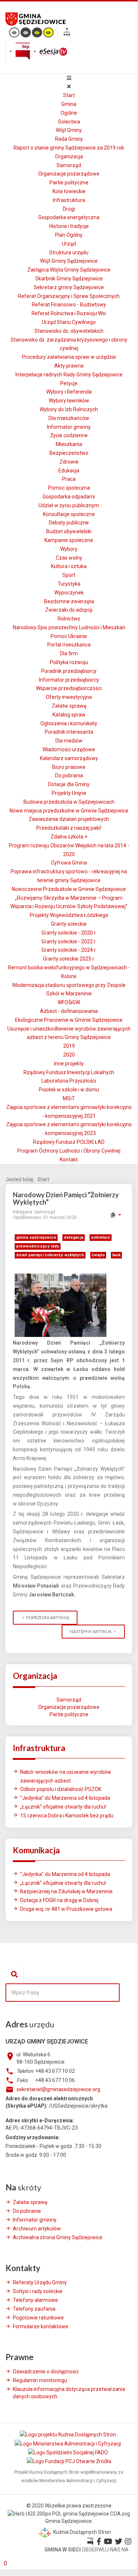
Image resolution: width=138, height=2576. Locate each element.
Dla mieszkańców (69, 418)
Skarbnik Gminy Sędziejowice (69, 279)
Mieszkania (69, 444)
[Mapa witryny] (67, 33)
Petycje (69, 383)
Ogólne (69, 113)
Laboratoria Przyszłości (69, 1081)
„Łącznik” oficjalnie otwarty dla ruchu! (63, 1807)
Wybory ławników (69, 401)
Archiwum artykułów (37, 2229)
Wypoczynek (69, 593)
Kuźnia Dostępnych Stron (81, 2532)
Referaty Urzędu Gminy (40, 2282)
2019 (69, 1046)
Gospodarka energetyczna (69, 217)
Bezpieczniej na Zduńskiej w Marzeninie (66, 1891)
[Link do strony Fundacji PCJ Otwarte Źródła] (69, 2461)
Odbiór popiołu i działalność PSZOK (61, 1789)
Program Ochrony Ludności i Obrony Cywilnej (69, 1151)
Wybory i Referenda (69, 392)
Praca (69, 479)
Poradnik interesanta (69, 732)
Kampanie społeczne (69, 540)
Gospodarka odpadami (69, 497)
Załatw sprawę (69, 706)
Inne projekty (69, 1064)
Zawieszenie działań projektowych (69, 819)
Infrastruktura (69, 200)
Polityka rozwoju (69, 662)
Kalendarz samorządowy (69, 758)
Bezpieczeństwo (69, 453)
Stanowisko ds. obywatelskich (69, 331)
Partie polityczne (69, 183)
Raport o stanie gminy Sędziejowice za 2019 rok (69, 148)
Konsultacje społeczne (69, 514)
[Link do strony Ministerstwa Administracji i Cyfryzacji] (68, 2443)
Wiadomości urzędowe (69, 749)
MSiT (69, 1098)
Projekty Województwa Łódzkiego (69, 915)
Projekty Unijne (69, 793)
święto (98, 1255)
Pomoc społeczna (69, 488)
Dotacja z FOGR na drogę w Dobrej (59, 1900)
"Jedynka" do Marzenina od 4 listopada (65, 1798)
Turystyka (69, 584)
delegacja (74, 1237)
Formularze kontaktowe (41, 2326)
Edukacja (69, 471)
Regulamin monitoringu (40, 2380)
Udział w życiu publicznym (69, 505)
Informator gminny (69, 427)
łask (116, 1255)
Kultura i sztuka (69, 566)
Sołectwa (69, 122)
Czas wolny (69, 558)
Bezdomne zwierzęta (69, 601)
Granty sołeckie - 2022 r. (69, 941)
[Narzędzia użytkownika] (115, 1215)
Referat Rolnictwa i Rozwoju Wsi (69, 313)
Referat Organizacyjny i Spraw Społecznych (69, 296)
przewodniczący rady (38, 1246)
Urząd (69, 244)
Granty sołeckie (69, 924)
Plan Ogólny (69, 235)
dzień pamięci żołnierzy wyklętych (50, 1255)
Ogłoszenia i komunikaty (69, 723)
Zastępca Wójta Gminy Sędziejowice (69, 270)
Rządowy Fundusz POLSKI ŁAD (69, 1142)
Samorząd (69, 165)
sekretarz (101, 1237)
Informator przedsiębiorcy (69, 680)
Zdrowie (69, 462)
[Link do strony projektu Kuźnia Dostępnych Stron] (68, 2435)
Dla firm (69, 653)
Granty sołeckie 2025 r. (69, 959)
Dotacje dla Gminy (69, 784)
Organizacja (69, 156)
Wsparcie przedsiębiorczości (69, 688)
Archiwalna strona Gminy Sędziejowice (58, 2237)
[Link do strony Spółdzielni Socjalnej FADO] (68, 2452)
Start (69, 95)
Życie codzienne (69, 435)
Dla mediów (69, 741)
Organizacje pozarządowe (69, 174)
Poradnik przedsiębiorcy (69, 671)
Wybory (69, 549)
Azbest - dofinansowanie (69, 1011)
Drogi (69, 209)
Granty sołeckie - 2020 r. (69, 933)
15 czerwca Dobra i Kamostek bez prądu (67, 1816)
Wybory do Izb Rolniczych (69, 409)
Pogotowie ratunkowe (38, 2318)
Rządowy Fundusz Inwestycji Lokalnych (69, 1072)
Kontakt (69, 1160)
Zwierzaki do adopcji (69, 610)
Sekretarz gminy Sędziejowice (69, 287)
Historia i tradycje (69, 226)
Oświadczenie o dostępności (46, 2372)
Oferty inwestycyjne (69, 697)
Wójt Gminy (69, 130)
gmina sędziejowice (36, 1237)
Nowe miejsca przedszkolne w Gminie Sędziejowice (69, 811)
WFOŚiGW (69, 1002)
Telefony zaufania (34, 2309)
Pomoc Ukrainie (69, 636)
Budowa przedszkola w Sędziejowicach (69, 802)
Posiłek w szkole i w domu (69, 1090)
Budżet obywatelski (69, 531)
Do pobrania (69, 775)
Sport (69, 575)
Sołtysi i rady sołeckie (38, 2291)
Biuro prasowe (69, 767)
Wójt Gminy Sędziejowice (69, 261)
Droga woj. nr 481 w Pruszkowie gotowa (66, 1909)
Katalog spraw (69, 715)
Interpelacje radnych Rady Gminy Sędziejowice (69, 375)
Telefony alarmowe (35, 2300)
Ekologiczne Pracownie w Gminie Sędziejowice (69, 1020)
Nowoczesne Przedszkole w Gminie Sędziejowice (69, 889)
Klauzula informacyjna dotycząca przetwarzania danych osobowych (69, 2393)
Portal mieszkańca (69, 645)
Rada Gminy (69, 139)
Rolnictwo (69, 619)
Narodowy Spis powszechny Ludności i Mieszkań (69, 627)
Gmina (69, 104)
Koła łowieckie (69, 191)
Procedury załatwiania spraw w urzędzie (69, 357)
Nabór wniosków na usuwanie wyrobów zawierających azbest (66, 1776)
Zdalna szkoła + (69, 837)
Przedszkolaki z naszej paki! (69, 828)
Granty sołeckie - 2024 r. (69, 950)
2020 (69, 1055)
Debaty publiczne (69, 523)
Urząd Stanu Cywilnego (69, 322)
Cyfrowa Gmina (69, 863)
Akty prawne (69, 366)
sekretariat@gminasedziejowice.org (58, 2089)
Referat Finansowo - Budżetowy (69, 305)
